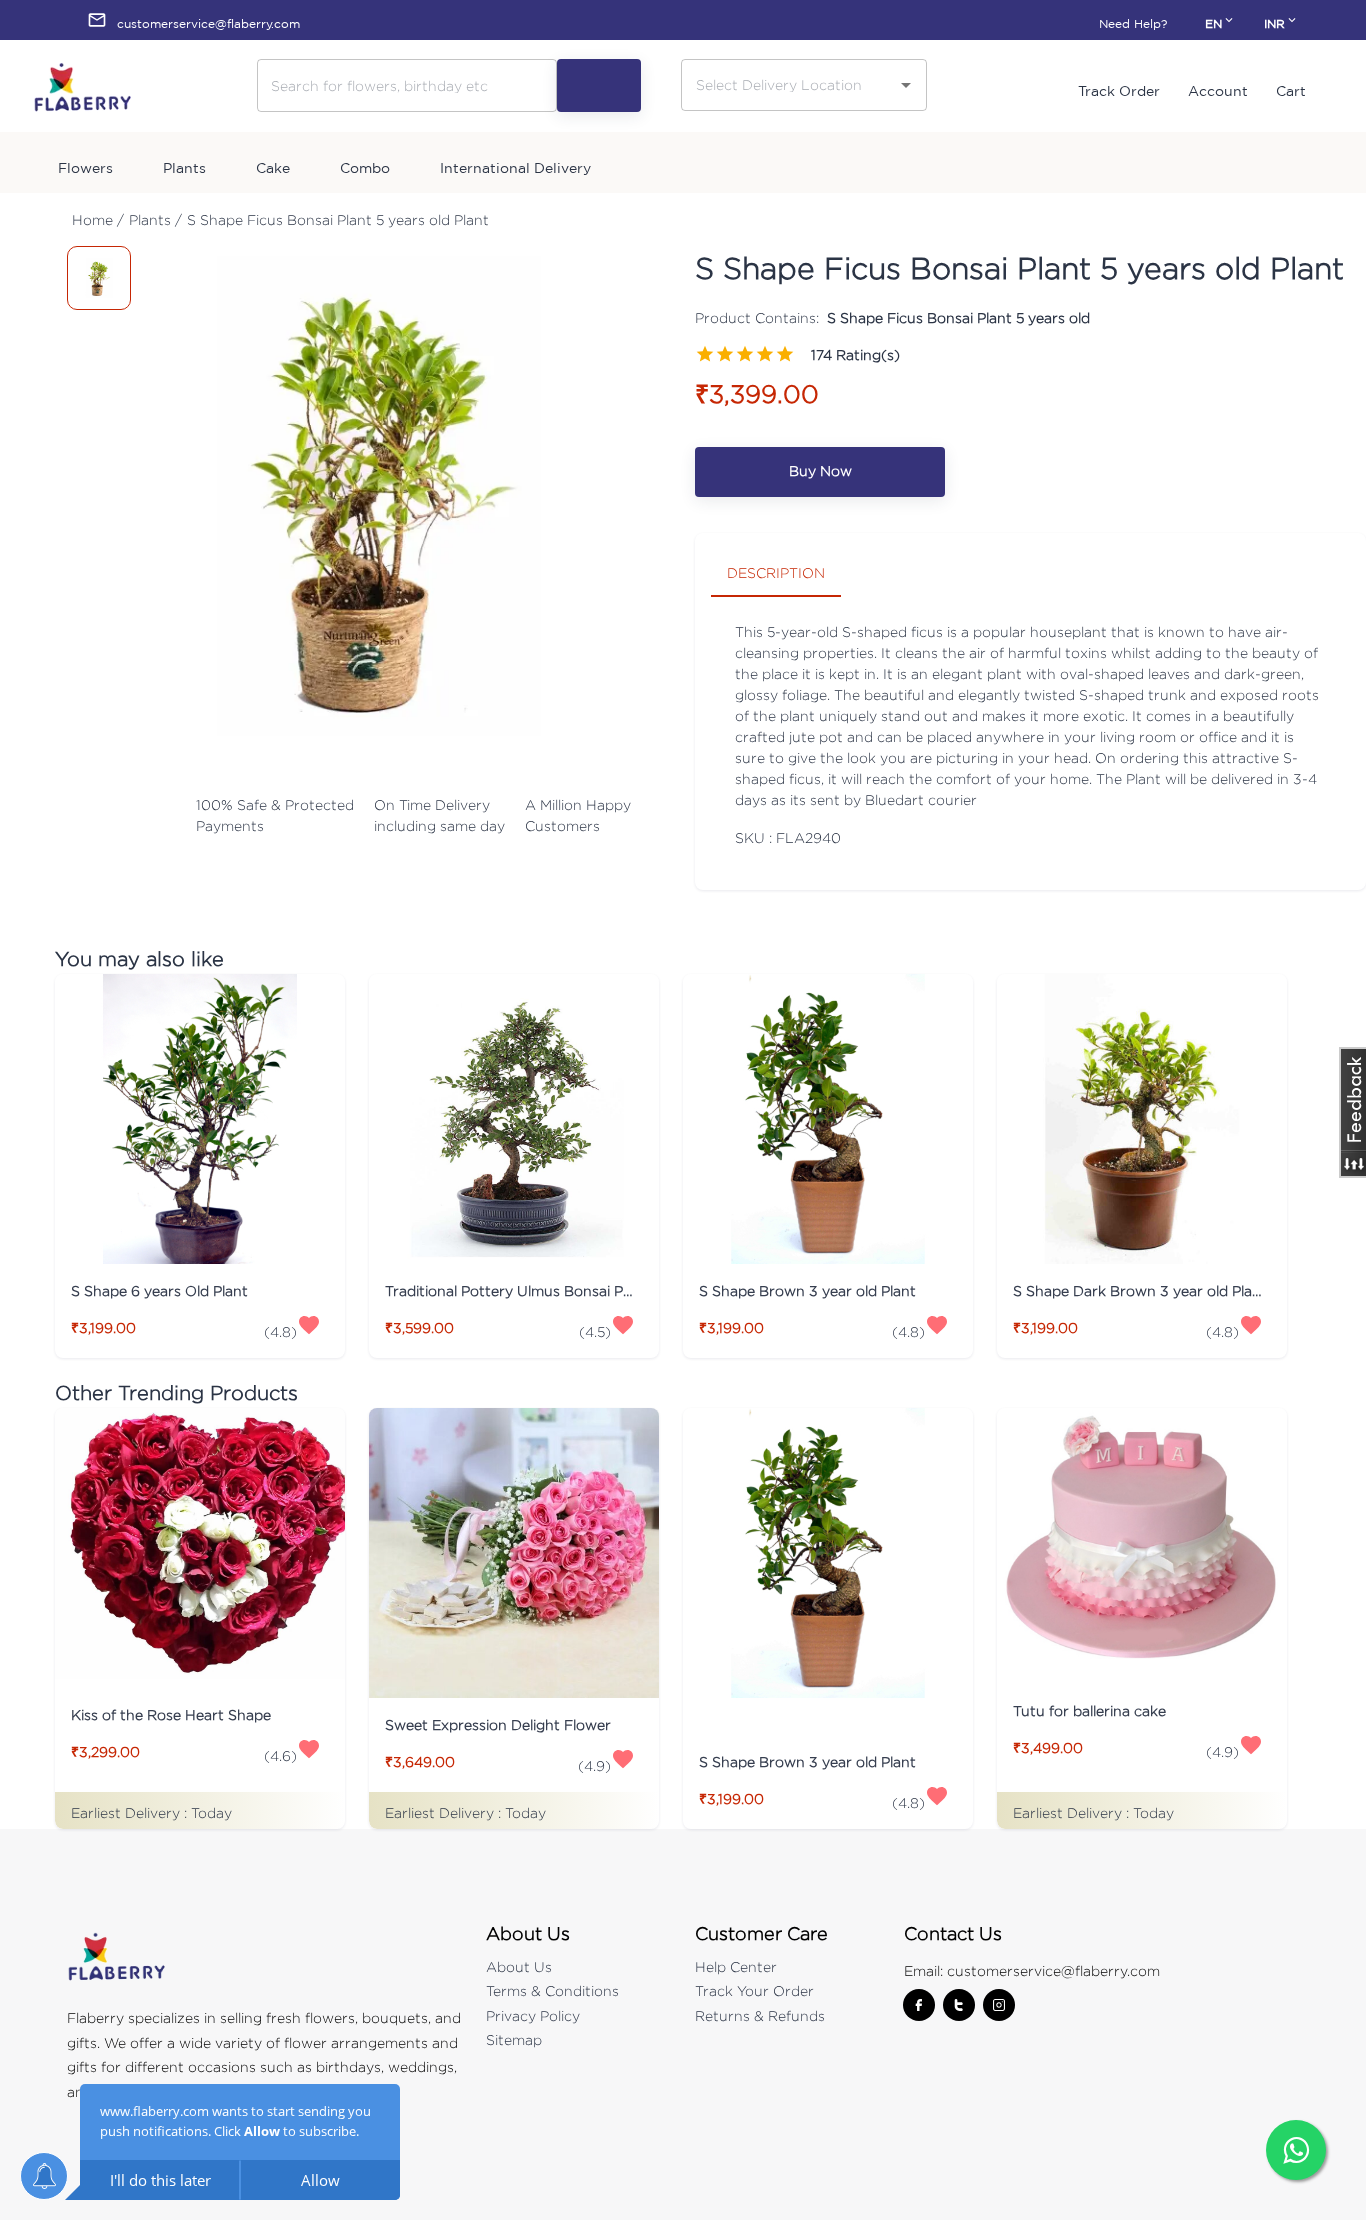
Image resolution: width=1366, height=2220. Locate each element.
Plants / (155, 219)
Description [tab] (776, 572)
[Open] (906, 85)
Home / (98, 219)
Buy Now (820, 470)
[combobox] (789, 84)
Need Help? (1133, 23)
